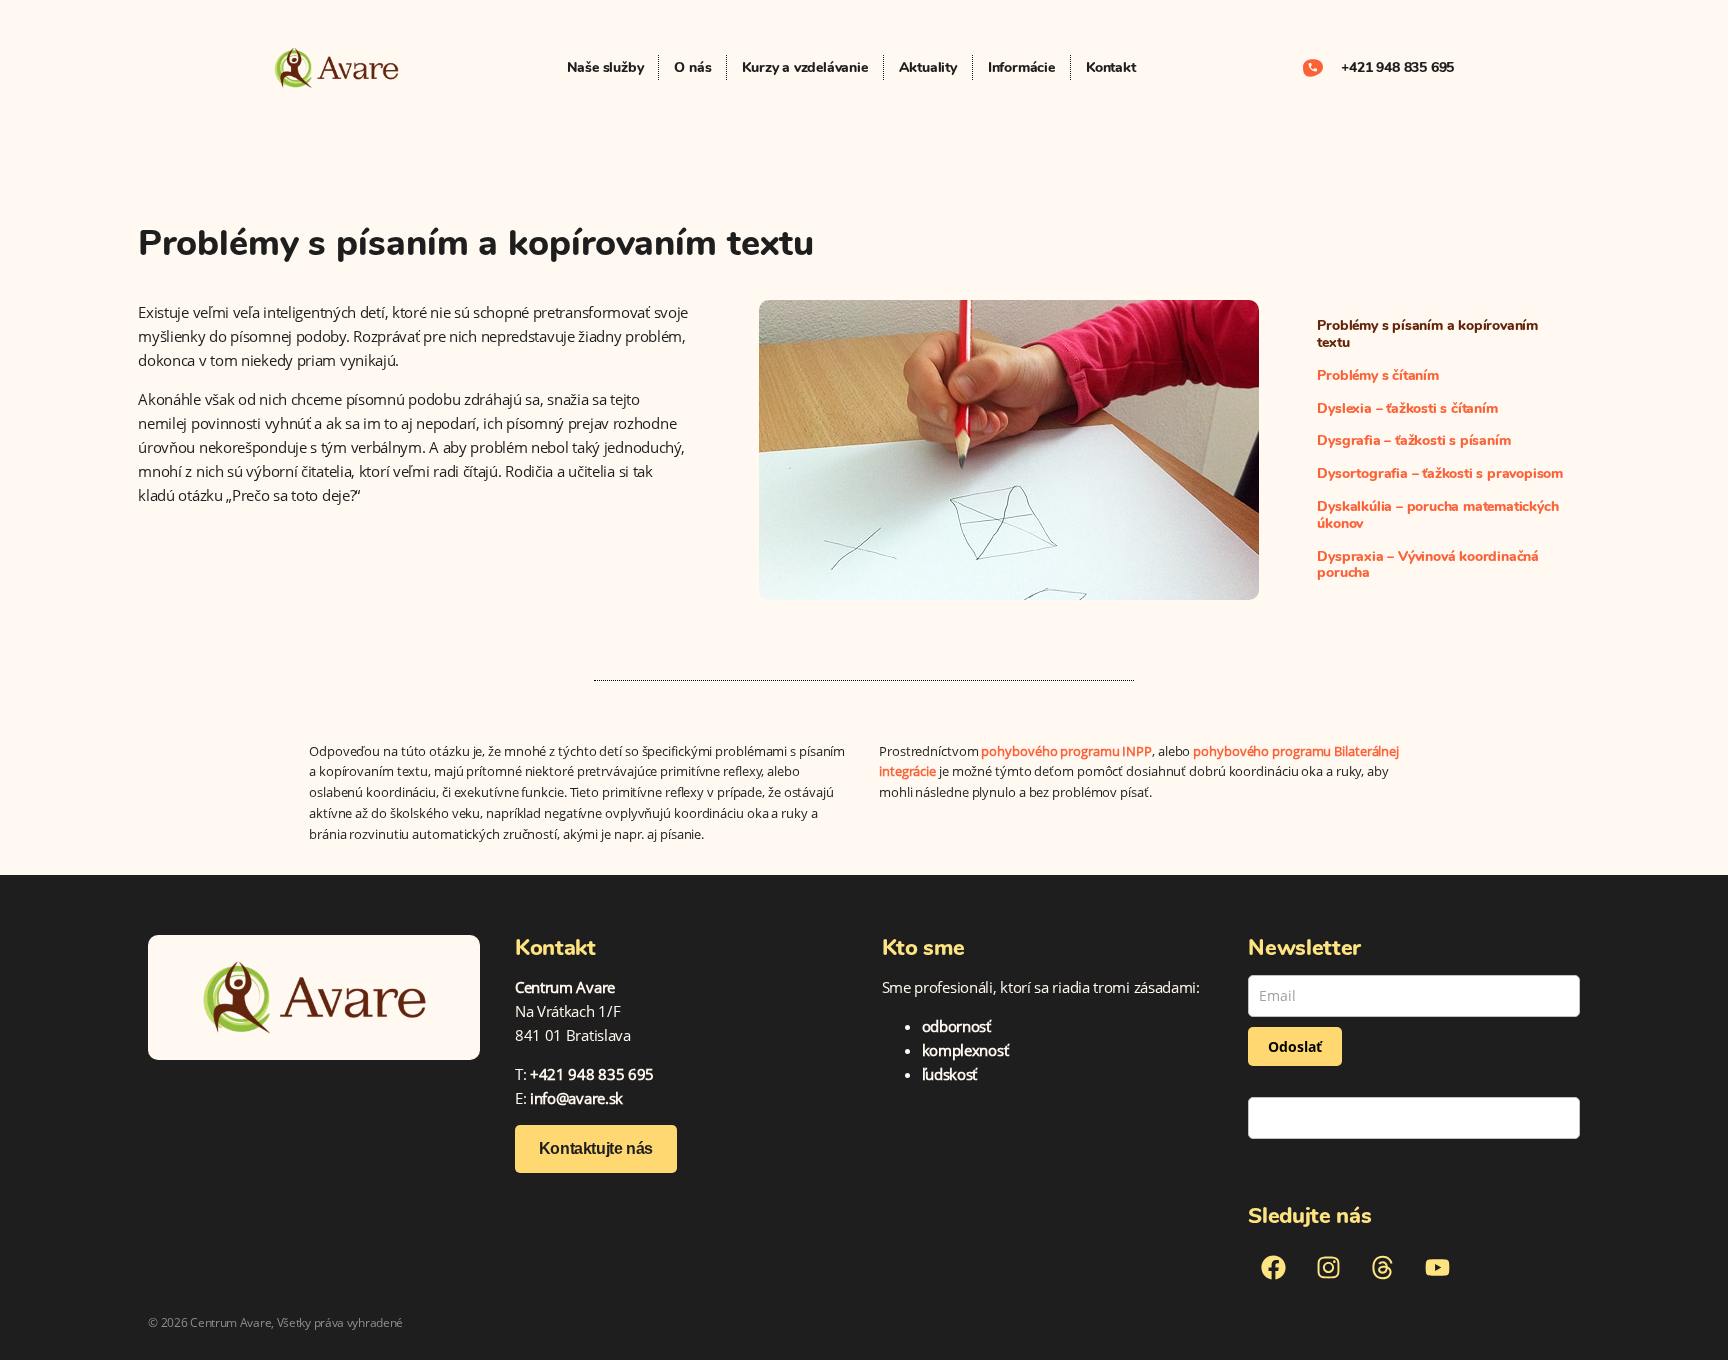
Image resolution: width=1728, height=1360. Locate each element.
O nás (692, 67)
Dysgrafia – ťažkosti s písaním (1413, 440)
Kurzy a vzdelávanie (804, 67)
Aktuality (928, 67)
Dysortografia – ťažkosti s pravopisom (1440, 473)
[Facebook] (1273, 1268)
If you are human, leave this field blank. (1361, 1087)
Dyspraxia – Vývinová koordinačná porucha (1428, 565)
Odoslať (1295, 1046)
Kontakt (1111, 67)
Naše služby (605, 67)
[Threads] (1383, 1268)
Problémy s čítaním (1377, 375)
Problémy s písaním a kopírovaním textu (1427, 334)
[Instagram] (1328, 1268)
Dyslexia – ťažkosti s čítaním (1407, 408)
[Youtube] (1438, 1268)
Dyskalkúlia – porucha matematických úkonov (1437, 515)
